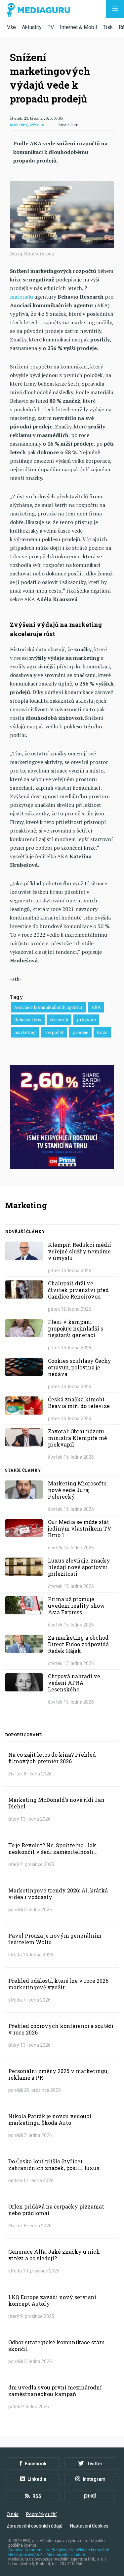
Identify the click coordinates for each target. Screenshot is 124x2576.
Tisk (108, 27)
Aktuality (32, 27)
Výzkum (37, 125)
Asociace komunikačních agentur (48, 1007)
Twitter (95, 2464)
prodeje (80, 1032)
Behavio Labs (28, 1020)
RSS (37, 2496)
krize (102, 1032)
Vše (11, 27)
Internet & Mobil (78, 27)
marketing (25, 1032)
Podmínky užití (41, 2514)
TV (51, 27)
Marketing (19, 125)
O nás (13, 2514)
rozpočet (54, 1032)
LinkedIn (37, 2479)
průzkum (86, 1020)
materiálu (21, 297)
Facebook (36, 2464)
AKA (96, 1007)
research (59, 1020)
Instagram (94, 2479)
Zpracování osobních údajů (35, 2526)
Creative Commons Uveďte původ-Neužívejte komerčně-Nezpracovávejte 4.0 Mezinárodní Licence (59, 2552)
